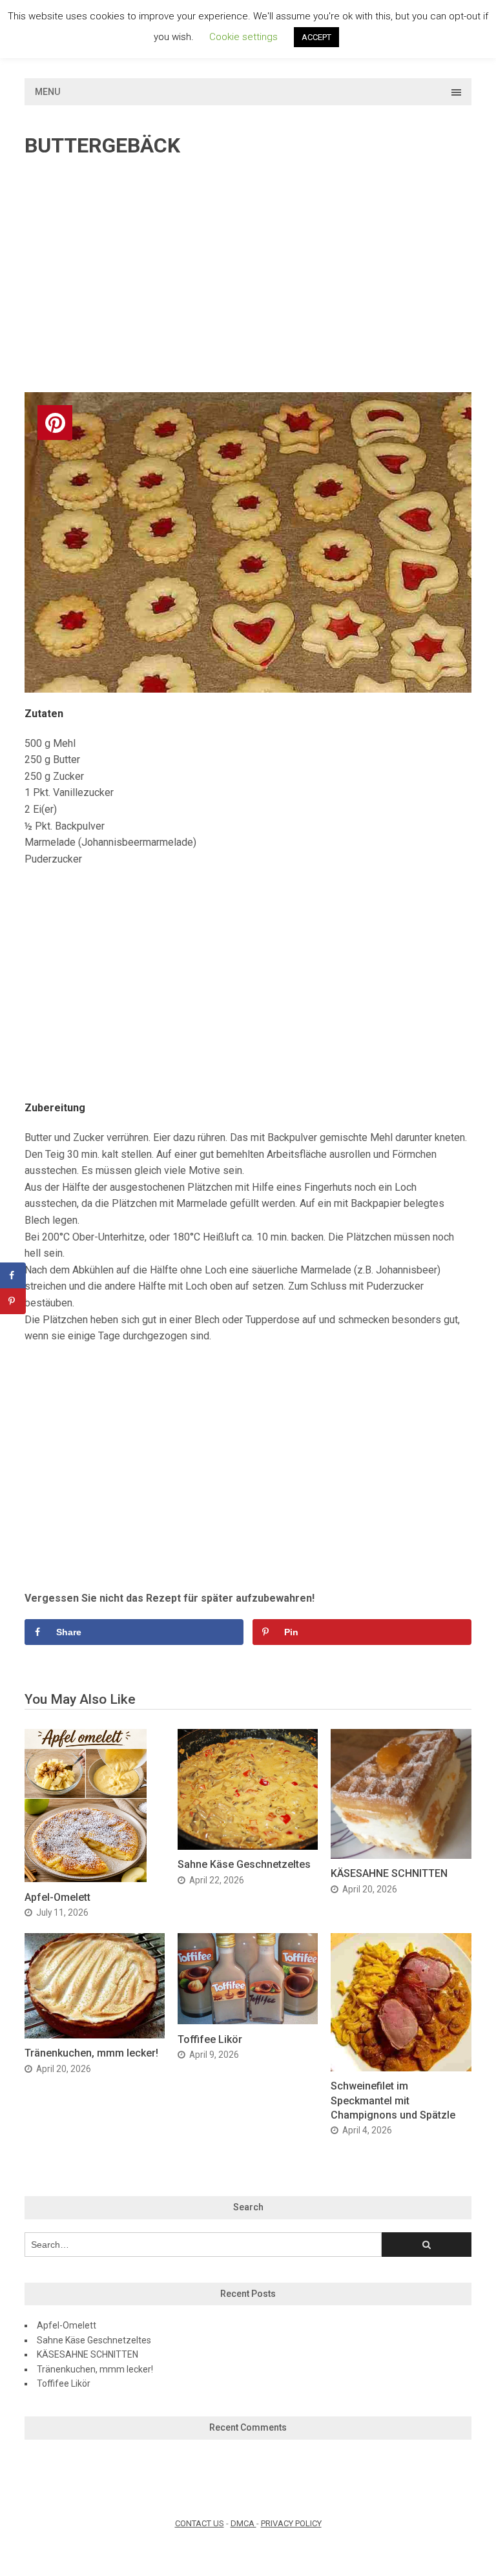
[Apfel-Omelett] (86, 1879)
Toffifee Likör (210, 2039)
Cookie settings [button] (243, 37)
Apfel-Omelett (57, 1897)
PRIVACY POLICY (291, 2523)
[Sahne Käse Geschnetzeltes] (248, 1846)
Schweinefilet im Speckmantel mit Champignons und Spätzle (393, 2100)
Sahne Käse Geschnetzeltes (244, 1864)
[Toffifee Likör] (248, 2021)
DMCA (243, 2523)
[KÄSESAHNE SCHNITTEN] (401, 1855)
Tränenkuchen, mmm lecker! (91, 2053)
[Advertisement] (248, 276)
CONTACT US (200, 2523)
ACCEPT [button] (316, 37)
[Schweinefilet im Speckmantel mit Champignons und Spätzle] (401, 2068)
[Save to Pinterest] (13, 1301)
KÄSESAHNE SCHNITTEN (389, 1873)
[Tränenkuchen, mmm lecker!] (95, 2035)
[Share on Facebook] (13, 1275)
